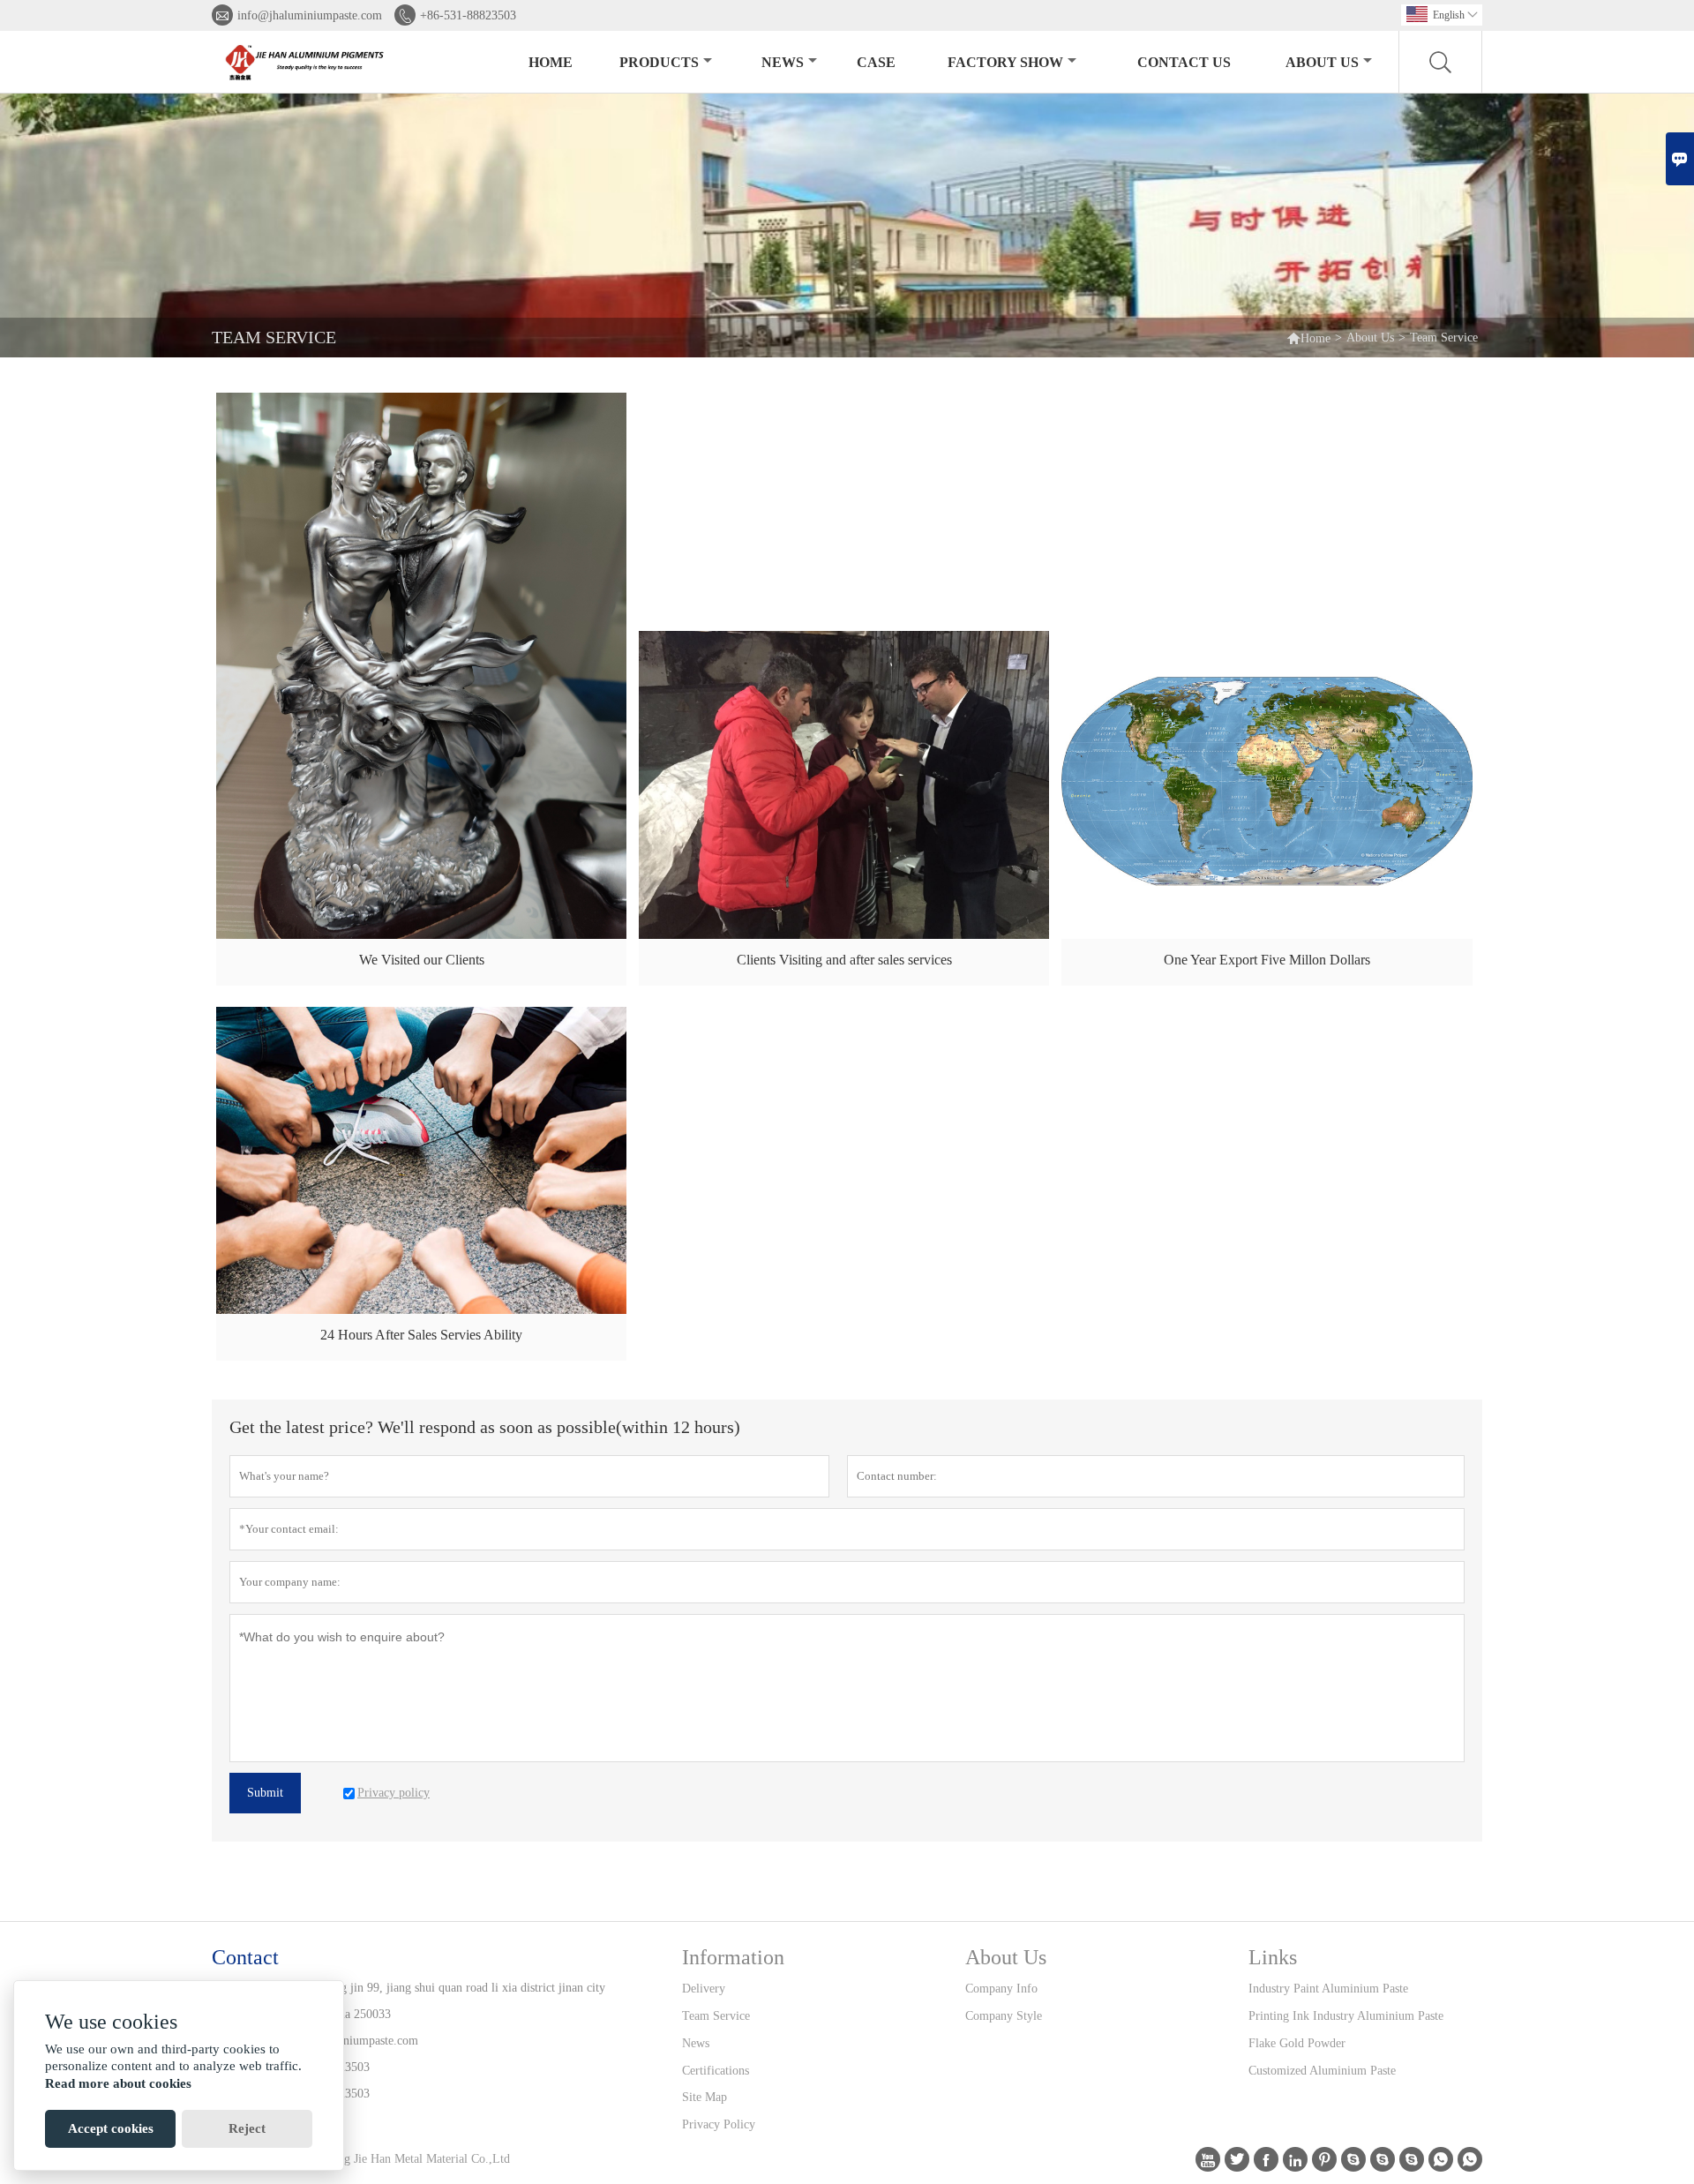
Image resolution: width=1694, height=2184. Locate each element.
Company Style (1004, 2016)
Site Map (705, 2097)
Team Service (716, 2016)
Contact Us (1184, 62)
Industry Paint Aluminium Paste (1328, 1989)
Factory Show (1005, 62)
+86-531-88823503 (468, 15)
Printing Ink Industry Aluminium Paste (1346, 2016)
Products (659, 62)
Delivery (704, 1989)
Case (876, 62)
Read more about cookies (118, 2083)
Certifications (716, 2071)
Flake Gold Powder (1297, 2043)
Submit (265, 1793)
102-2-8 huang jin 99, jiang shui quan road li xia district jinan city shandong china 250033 (439, 2001)
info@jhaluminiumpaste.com (310, 15)
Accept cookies (111, 2128)
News (783, 62)
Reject (247, 2128)
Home (551, 62)
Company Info (1001, 1989)
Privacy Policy (719, 2124)
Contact (245, 1957)
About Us (1322, 62)
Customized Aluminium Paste (1322, 2071)
